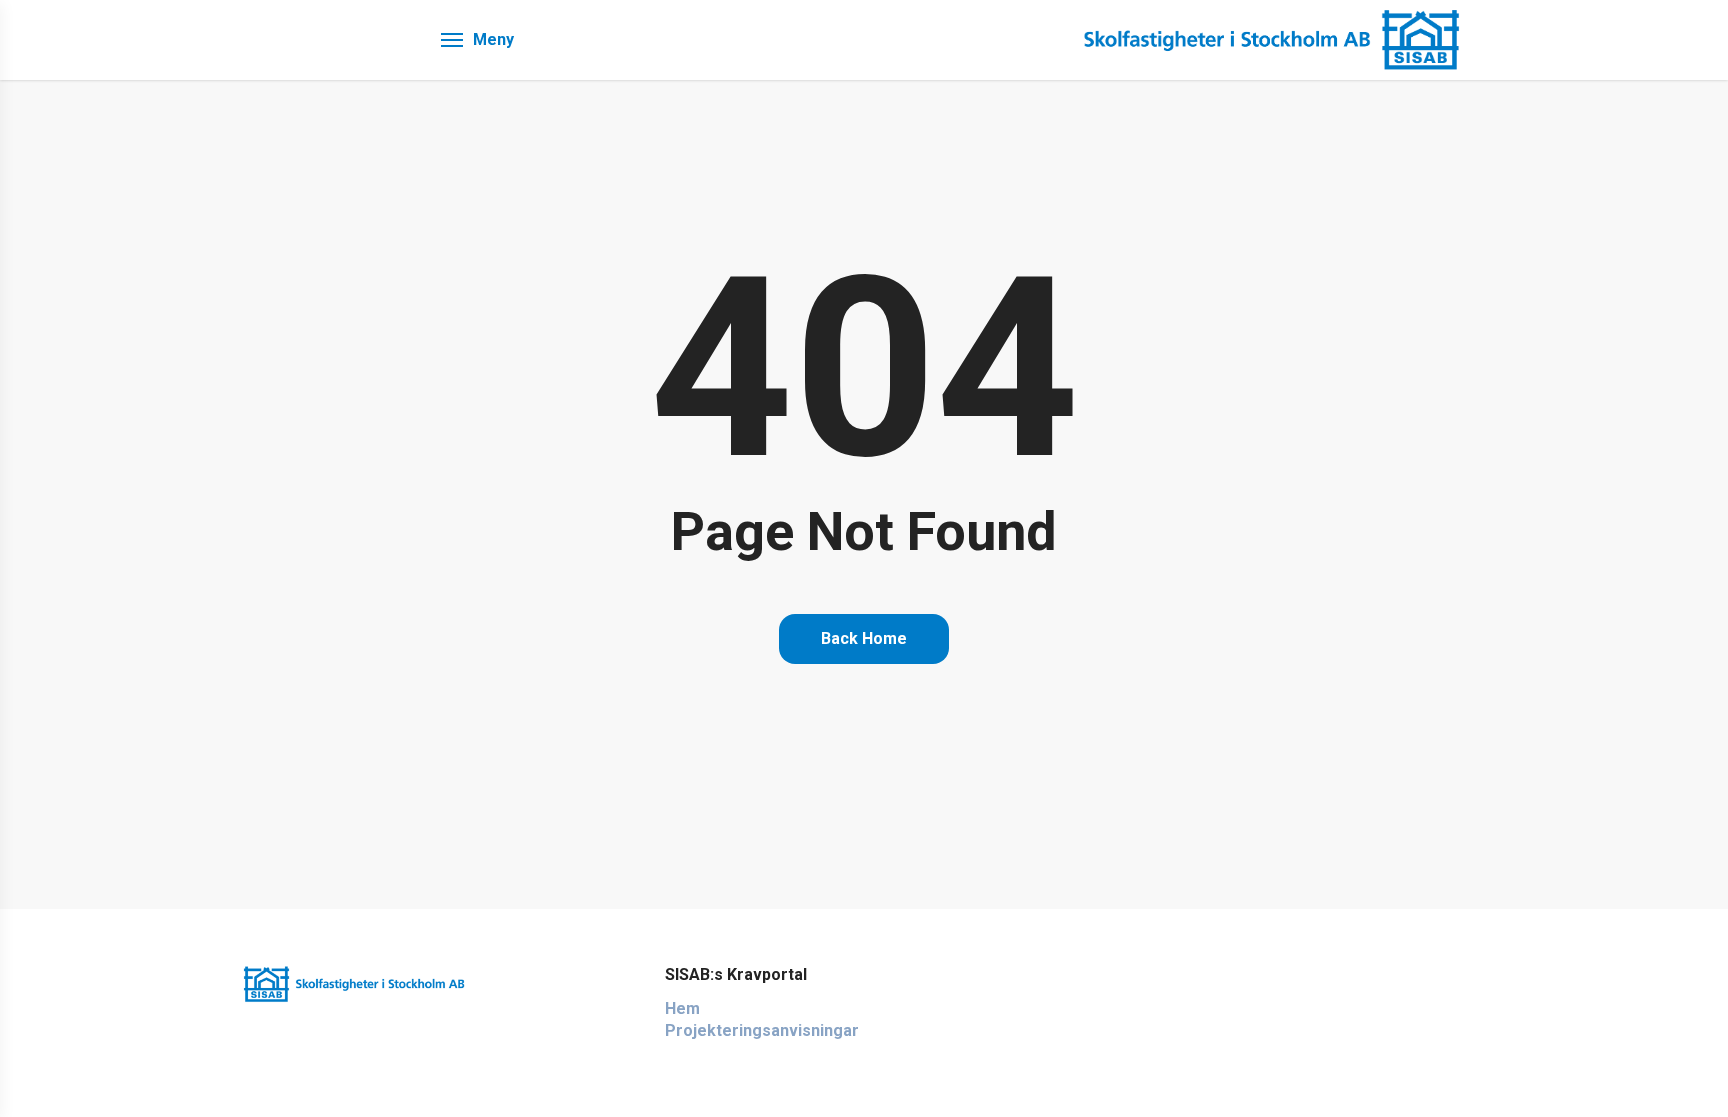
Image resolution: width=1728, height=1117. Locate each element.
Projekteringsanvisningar (762, 1030)
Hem (682, 1008)
